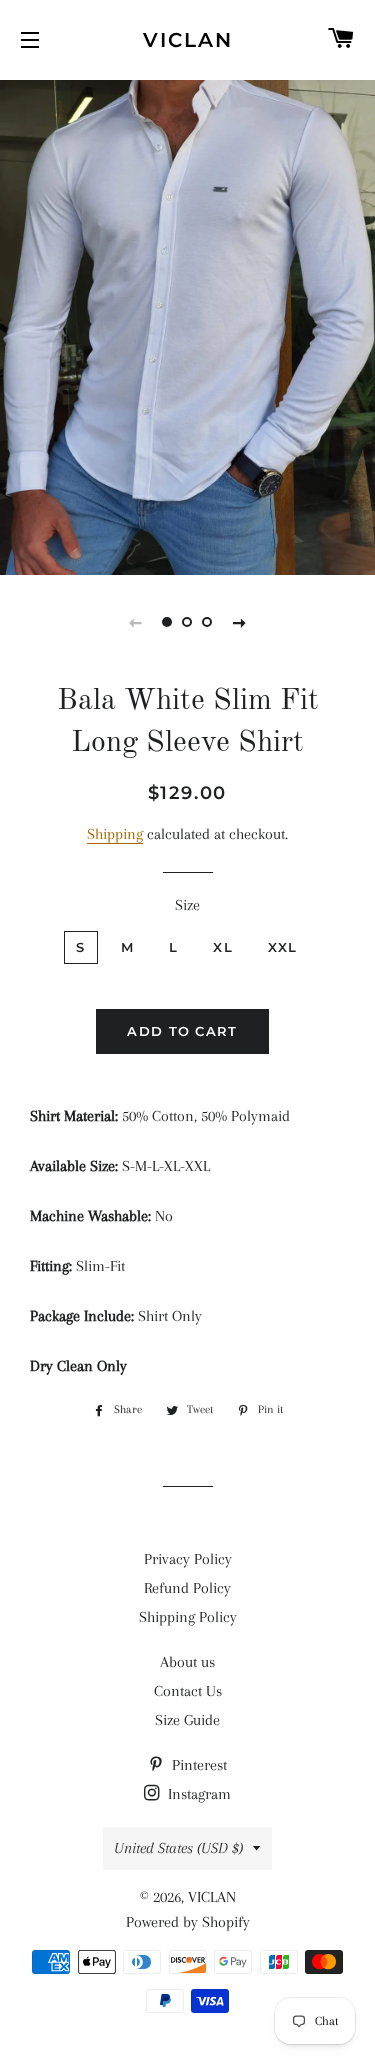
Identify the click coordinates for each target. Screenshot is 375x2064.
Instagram (197, 1794)
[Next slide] (240, 622)
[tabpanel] (187, 325)
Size (187, 905)
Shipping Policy (188, 1617)
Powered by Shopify (188, 1922)
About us (187, 1662)
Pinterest (197, 1765)
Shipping (115, 834)
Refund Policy (187, 1588)
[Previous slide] (136, 622)
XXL (283, 947)
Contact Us (188, 1691)
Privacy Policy (188, 1559)
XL (223, 947)
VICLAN (188, 40)
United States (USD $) (178, 1848)
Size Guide (187, 1720)
